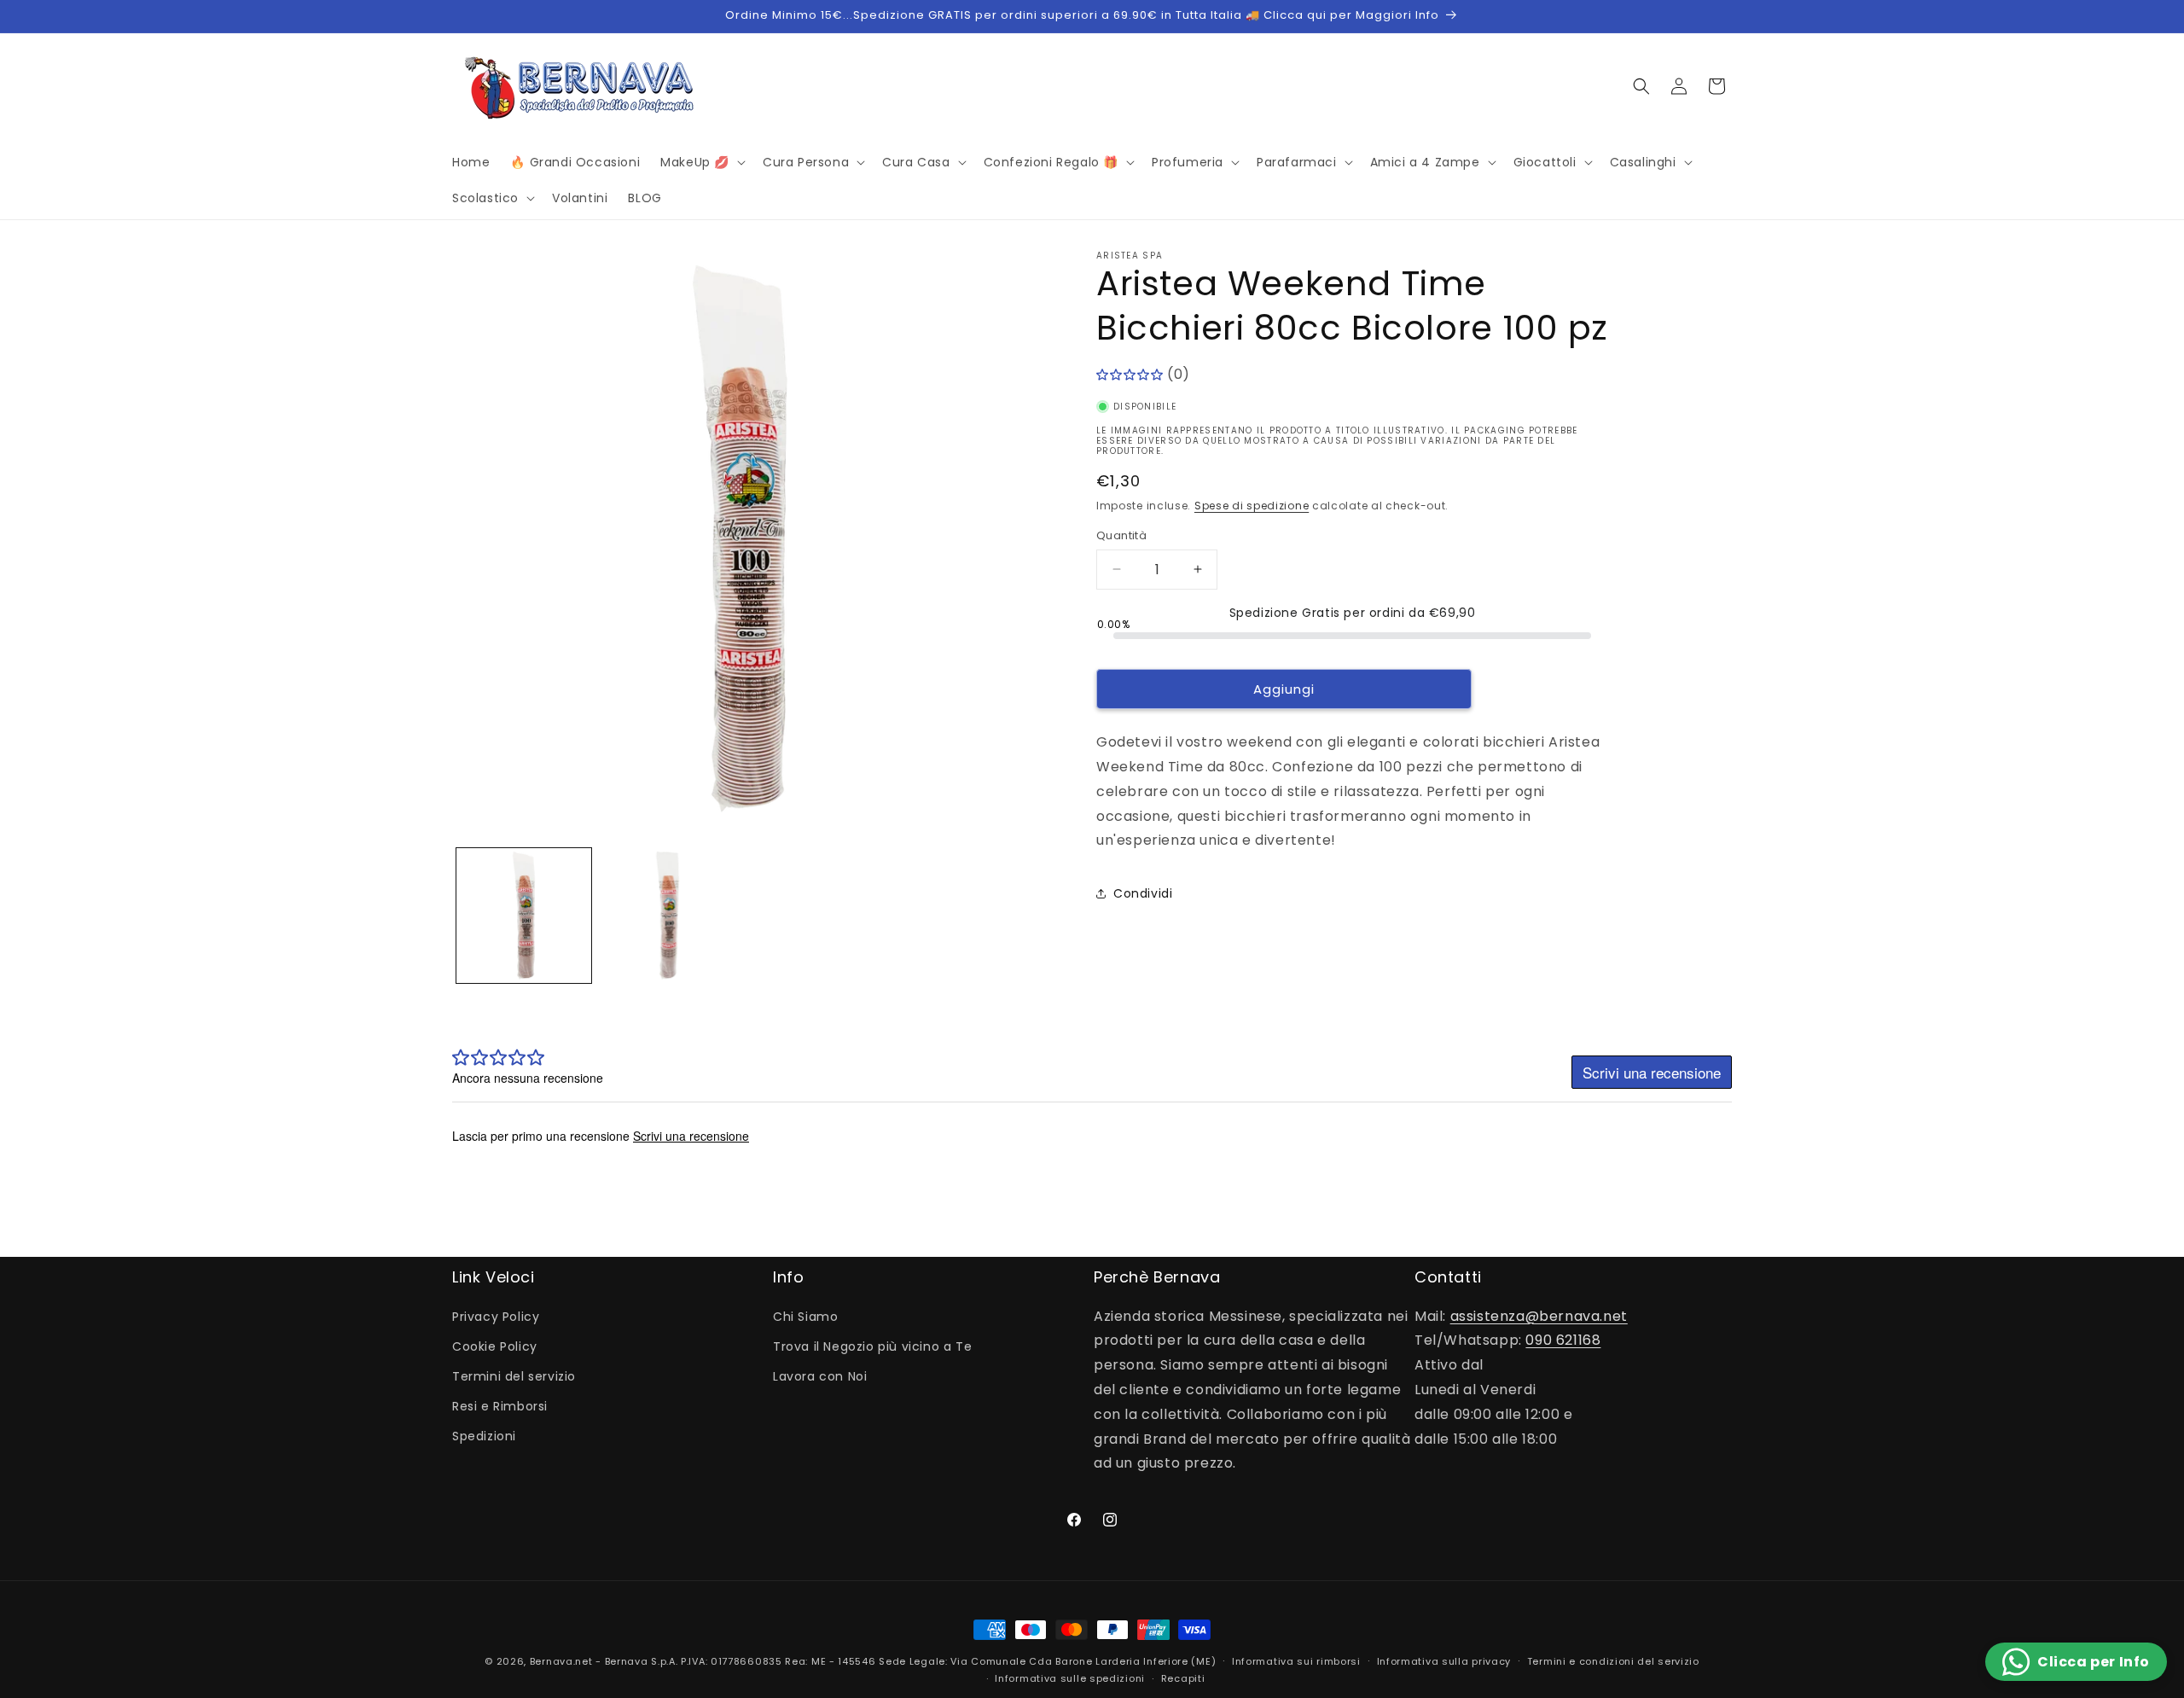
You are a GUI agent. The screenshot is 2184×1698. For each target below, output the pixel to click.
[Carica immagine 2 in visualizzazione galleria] (667, 916)
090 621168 (1563, 1340)
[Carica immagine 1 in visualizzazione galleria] (524, 916)
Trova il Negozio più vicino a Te (872, 1346)
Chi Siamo (805, 1317)
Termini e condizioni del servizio (1613, 1661)
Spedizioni (484, 1436)
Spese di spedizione (1252, 506)
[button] (701, 162)
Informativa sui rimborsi (1296, 1661)
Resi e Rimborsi (500, 1406)
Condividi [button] (1143, 893)
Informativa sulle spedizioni (1070, 1678)
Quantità (1121, 535)
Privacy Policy (496, 1317)
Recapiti (1183, 1678)
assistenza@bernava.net (1539, 1316)
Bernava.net (561, 1661)
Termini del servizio (514, 1376)
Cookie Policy (495, 1346)
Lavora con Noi (820, 1376)
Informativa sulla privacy (1444, 1661)
